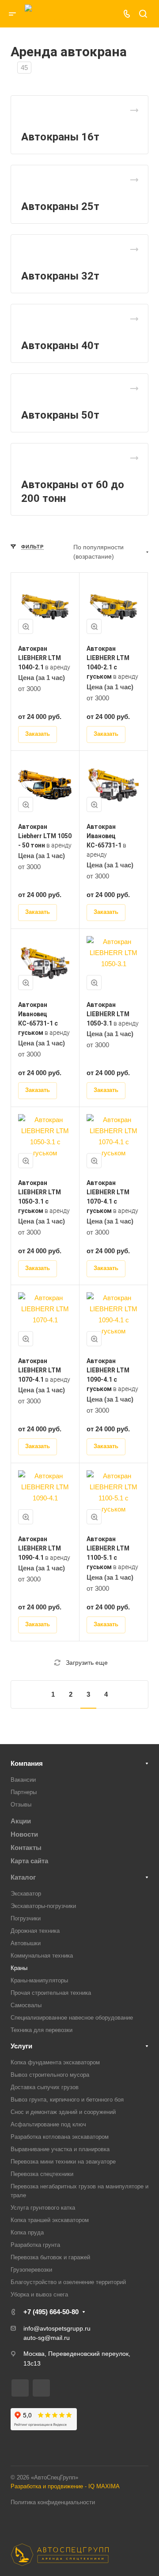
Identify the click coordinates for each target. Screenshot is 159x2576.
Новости (24, 1834)
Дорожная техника (35, 1931)
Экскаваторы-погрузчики (43, 1906)
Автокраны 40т (60, 346)
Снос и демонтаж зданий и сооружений (63, 2112)
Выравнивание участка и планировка (60, 2149)
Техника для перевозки (42, 2030)
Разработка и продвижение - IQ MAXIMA (65, 2486)
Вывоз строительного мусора (50, 2075)
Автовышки (26, 1943)
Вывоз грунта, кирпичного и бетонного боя (67, 2100)
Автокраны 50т (60, 415)
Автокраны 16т (60, 137)
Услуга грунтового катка (43, 2208)
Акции (21, 1821)
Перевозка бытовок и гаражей (50, 2257)
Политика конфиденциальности (53, 2502)
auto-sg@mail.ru (47, 2338)
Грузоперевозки (31, 2270)
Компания (27, 1763)
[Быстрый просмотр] (26, 626)
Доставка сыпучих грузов (45, 2087)
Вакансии (23, 1780)
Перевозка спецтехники (42, 2174)
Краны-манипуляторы (39, 1980)
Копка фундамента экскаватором (55, 2062)
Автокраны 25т (60, 206)
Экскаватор (26, 1894)
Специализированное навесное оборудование (72, 2018)
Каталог (23, 1877)
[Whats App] (105, 14)
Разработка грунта (35, 2245)
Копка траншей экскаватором (50, 2220)
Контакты (26, 1847)
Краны (19, 1968)
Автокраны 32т (60, 276)
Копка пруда (27, 2232)
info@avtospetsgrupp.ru (57, 2328)
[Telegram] (92, 14)
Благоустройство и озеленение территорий (68, 2282)
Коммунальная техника (42, 1956)
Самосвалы (26, 2005)
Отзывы (21, 1805)
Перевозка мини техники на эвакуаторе (63, 2162)
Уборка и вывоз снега (39, 2294)
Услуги (21, 2046)
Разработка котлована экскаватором (60, 2137)
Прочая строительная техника (51, 1993)
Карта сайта (29, 1861)
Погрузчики (26, 1918)
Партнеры (24, 1792)
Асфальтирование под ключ (48, 2124)
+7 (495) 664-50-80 (51, 2312)
